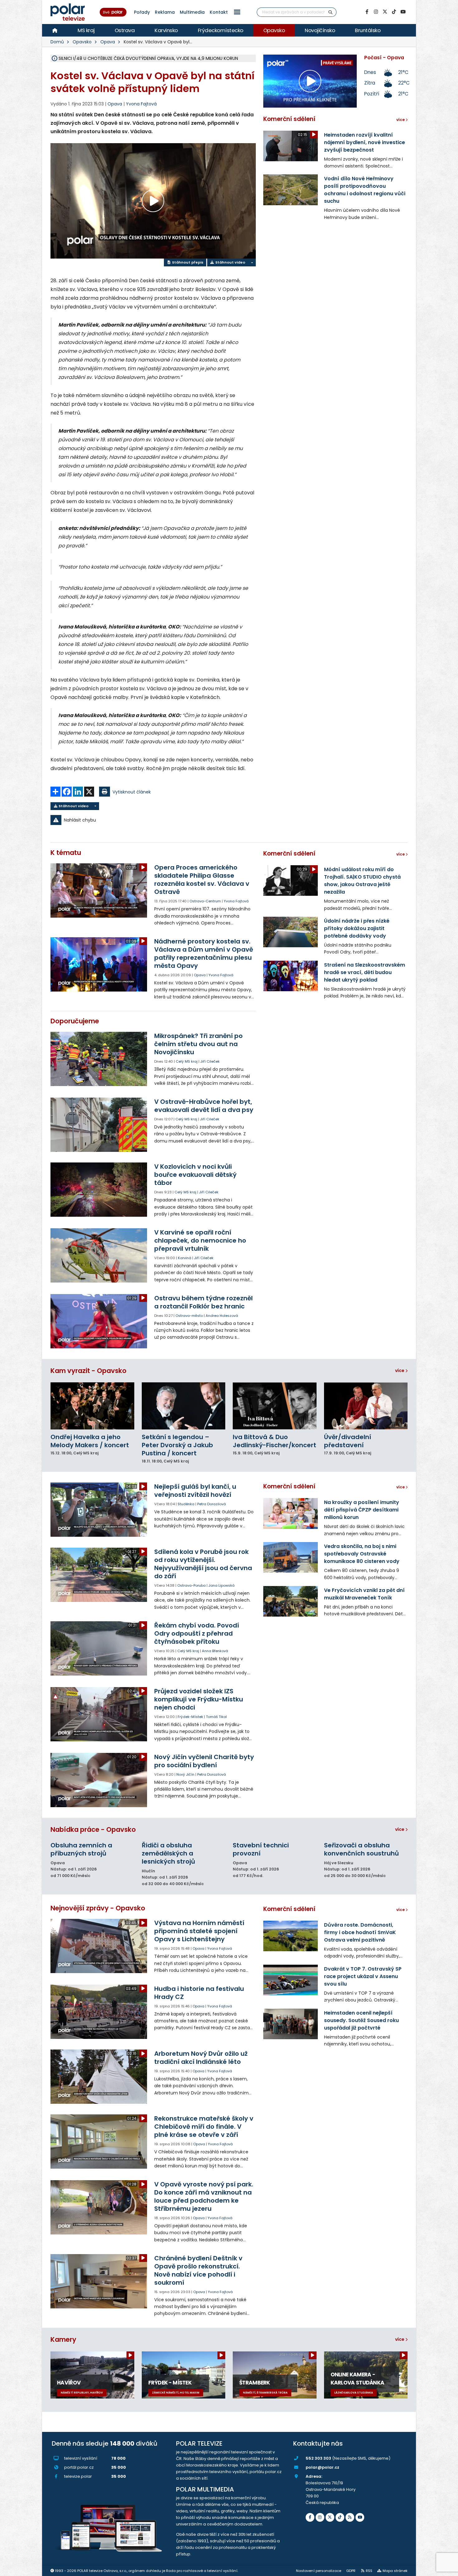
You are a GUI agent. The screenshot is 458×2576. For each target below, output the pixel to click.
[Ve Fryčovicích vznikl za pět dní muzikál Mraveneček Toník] (291, 1601)
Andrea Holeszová (222, 1316)
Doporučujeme (75, 1021)
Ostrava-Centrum (205, 901)
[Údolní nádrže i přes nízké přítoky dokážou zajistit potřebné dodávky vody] (291, 932)
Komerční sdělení (289, 119)
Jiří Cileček (210, 1061)
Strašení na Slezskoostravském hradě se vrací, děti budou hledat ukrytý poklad (365, 972)
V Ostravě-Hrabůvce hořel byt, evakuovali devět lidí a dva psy (204, 1106)
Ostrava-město (189, 1316)
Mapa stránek (395, 2571)
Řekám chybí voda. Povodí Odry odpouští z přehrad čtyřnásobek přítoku (197, 1633)
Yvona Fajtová (141, 104)
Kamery (63, 2339)
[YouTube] (403, 12)
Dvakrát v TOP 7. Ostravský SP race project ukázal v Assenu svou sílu (363, 1976)
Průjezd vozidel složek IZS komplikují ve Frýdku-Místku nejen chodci (199, 1699)
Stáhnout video (230, 262)
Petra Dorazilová (212, 1504)
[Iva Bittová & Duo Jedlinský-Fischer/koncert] (275, 1406)
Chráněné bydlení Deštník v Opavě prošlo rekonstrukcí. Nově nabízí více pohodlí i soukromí (198, 2270)
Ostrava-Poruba (191, 1585)
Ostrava (125, 30)
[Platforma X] (385, 12)
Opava (108, 42)
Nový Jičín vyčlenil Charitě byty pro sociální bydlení (204, 1761)
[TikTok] (394, 12)
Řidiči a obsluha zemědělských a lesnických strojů (168, 1853)
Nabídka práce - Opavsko (93, 1829)
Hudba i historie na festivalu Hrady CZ (199, 1993)
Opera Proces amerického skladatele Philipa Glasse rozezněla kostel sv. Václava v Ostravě (202, 880)
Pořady (142, 12)
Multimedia (192, 12)
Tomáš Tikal (216, 1717)
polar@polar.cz (322, 2467)
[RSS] (350, 2517)
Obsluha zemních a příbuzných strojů (81, 1849)
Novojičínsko (320, 30)
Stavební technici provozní (261, 1849)
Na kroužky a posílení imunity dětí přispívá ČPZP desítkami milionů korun (362, 1510)
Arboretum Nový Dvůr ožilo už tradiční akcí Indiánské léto (201, 2058)
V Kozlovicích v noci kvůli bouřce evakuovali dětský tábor (195, 1175)
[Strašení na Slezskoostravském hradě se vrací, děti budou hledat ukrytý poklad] (291, 976)
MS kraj (86, 30)
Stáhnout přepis (187, 262)
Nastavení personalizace (319, 2571)
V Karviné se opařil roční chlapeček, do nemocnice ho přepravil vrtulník (200, 1240)
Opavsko (274, 30)
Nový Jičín (185, 1774)
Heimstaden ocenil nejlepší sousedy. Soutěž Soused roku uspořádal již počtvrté (361, 2020)
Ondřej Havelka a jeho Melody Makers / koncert (90, 1441)
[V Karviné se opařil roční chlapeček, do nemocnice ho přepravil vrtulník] (99, 1255)
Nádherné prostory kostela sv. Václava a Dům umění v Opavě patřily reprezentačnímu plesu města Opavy (204, 953)
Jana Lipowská (222, 1585)
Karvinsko (166, 30)
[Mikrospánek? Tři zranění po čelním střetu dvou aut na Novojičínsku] (99, 1059)
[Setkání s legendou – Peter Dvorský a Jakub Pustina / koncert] (184, 1406)
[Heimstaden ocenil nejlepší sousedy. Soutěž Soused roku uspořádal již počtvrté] (291, 2024)
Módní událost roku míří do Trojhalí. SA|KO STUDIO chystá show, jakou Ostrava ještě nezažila (362, 881)
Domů (57, 42)
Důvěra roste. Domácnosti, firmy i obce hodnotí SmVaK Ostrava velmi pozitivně (360, 1932)
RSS (369, 2571)
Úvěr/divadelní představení (348, 1441)
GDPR (351, 2571)
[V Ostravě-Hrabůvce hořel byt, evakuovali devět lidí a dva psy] (99, 1125)
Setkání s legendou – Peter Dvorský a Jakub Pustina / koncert (177, 1445)
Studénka (186, 1504)
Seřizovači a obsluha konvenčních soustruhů (361, 1849)
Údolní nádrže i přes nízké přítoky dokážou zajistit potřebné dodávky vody (357, 928)
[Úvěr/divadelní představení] (366, 1406)
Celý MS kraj (187, 1061)
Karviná (185, 1258)
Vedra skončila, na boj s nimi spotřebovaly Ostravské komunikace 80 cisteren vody (362, 1554)
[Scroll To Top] (447, 2569)
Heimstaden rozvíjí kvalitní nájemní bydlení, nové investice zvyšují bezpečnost (365, 142)
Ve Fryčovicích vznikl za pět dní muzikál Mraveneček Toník (364, 1594)
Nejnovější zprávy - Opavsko (98, 1908)
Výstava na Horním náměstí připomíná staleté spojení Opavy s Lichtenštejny (199, 1931)
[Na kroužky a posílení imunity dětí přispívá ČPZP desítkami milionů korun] (291, 1513)
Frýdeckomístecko (221, 30)
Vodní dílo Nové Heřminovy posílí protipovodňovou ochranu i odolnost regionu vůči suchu (365, 190)
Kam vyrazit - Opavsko (88, 1371)
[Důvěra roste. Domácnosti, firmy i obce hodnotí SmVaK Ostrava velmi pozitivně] (291, 1936)
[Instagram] (376, 12)
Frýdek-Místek (190, 1717)
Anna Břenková (215, 1651)
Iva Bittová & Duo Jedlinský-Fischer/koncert (274, 1441)
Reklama (165, 12)
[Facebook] (367, 12)
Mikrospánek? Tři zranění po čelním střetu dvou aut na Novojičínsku (198, 1044)
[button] (237, 12)
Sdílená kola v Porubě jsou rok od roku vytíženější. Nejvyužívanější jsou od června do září (203, 1564)
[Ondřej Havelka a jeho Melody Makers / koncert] (92, 1406)
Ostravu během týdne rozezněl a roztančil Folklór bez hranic (203, 1302)
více (400, 1370)
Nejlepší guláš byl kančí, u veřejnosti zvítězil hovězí (195, 1491)
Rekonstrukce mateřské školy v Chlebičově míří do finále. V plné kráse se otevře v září (204, 2127)
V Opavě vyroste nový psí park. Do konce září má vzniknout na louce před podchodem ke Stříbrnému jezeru (204, 2196)
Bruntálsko (368, 30)
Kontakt (219, 12)
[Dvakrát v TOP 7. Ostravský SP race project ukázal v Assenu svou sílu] (291, 1980)
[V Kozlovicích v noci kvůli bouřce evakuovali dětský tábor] (99, 1190)
